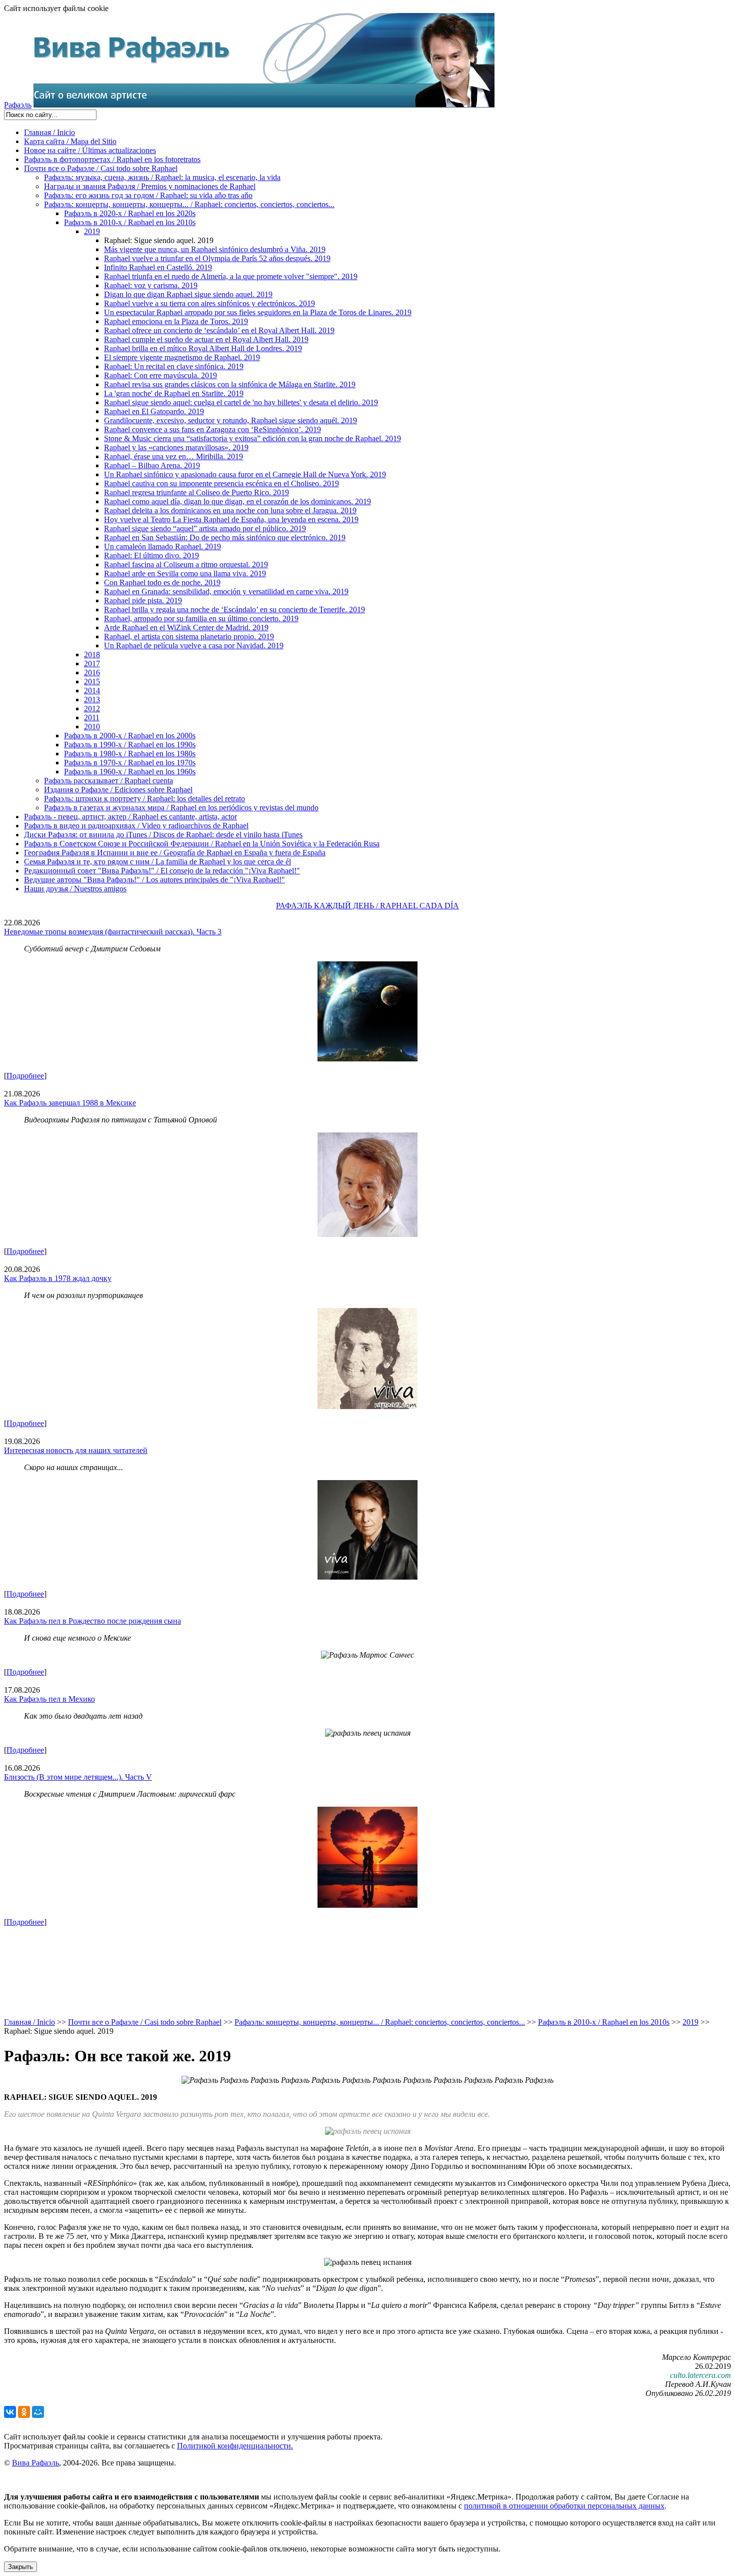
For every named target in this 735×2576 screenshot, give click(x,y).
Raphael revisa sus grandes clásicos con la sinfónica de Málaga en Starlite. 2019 (230, 384)
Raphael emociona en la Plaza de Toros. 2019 (176, 321)
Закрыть (20, 2567)
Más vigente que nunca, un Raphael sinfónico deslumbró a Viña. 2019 (215, 249)
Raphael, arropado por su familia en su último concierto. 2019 (201, 618)
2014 (92, 691)
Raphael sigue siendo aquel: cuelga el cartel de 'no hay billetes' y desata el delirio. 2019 (241, 402)
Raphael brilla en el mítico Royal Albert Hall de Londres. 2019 (203, 348)
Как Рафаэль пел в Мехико (49, 1699)
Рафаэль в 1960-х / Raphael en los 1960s (130, 772)
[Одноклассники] (24, 2412)
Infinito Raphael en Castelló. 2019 (158, 267)
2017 (92, 664)
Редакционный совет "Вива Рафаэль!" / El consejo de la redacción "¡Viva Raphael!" (162, 871)
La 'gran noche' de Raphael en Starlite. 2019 (174, 393)
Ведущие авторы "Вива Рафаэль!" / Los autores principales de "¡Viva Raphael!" (154, 880)
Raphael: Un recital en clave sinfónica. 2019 (174, 366)
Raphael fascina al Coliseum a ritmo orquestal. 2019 (186, 564)
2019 (92, 231)
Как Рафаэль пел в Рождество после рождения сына (92, 1621)
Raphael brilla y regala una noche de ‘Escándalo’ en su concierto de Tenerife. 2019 (234, 609)
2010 (92, 727)
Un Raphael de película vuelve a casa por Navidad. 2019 (194, 646)
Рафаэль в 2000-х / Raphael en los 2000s (130, 736)
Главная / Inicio (49, 132)
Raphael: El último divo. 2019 (151, 555)
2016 (92, 673)
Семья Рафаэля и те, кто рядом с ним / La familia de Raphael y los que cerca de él (157, 862)
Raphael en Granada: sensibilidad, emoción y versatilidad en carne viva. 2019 (226, 591)
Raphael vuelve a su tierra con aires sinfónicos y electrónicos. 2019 (209, 303)
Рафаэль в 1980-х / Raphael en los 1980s (130, 754)
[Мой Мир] (38, 2412)
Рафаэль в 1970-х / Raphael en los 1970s (130, 763)
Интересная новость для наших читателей (76, 1450)
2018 (92, 655)
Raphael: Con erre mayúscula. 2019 (160, 375)
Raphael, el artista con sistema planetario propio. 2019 (189, 636)
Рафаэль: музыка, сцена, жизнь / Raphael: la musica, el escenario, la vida (162, 177)
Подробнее (25, 1076)
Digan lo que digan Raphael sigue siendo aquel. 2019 (188, 294)
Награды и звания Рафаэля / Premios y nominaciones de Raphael (150, 186)
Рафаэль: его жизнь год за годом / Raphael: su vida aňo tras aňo (148, 195)
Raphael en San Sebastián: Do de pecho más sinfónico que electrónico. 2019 (225, 537)
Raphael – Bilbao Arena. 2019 (152, 465)
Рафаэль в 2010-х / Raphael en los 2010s (130, 222)
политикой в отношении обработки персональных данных (564, 2506)
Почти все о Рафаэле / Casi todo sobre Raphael (101, 168)
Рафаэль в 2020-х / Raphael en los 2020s (130, 213)
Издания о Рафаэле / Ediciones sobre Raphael (118, 790)
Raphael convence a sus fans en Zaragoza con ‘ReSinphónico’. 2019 (212, 429)
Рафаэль (18, 105)
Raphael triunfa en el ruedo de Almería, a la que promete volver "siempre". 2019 (231, 276)
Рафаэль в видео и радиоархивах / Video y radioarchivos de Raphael (136, 826)
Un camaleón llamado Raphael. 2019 (162, 546)
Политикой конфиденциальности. (235, 2446)
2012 (92, 709)
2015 (92, 682)
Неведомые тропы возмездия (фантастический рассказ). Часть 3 (113, 932)
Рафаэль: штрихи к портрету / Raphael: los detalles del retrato (144, 799)
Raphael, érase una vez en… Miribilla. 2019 (173, 456)
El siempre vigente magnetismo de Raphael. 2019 (182, 357)
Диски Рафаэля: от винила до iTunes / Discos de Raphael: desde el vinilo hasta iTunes (163, 835)
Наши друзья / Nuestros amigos (75, 889)
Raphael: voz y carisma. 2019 (151, 285)
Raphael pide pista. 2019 (143, 600)
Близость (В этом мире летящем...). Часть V (78, 1777)
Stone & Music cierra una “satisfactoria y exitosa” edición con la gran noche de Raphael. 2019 (252, 438)
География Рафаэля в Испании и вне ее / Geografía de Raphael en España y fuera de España (175, 853)
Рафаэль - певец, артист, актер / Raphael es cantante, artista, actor (130, 817)
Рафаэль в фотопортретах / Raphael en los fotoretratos (112, 159)
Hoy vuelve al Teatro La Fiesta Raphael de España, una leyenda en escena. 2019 (231, 519)
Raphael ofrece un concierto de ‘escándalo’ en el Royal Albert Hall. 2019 (219, 330)
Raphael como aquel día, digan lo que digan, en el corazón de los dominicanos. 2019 (237, 501)
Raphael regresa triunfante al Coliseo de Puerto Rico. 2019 (196, 492)
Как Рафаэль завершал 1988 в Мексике (70, 1103)
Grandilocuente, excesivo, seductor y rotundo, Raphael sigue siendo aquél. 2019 (230, 420)
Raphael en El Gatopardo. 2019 (154, 411)
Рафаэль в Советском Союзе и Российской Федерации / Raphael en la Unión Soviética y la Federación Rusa (202, 844)
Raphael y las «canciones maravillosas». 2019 (176, 447)
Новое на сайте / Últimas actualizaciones (90, 150)
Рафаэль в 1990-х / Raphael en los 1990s (130, 745)
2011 (92, 718)
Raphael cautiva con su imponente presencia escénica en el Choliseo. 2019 (221, 483)
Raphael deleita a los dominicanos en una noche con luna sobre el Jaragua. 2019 (230, 510)
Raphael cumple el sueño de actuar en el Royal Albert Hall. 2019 (206, 339)
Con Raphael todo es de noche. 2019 (162, 582)
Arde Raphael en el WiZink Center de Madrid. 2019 (186, 627)
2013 (92, 700)
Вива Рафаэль (35, 2463)
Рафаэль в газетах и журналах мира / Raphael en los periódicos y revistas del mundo (181, 808)
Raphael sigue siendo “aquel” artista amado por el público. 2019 (205, 528)
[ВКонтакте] (10, 2412)
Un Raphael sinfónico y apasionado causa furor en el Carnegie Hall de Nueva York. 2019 (245, 474)
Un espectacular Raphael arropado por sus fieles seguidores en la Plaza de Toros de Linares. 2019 (258, 312)
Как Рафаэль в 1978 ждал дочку (58, 1278)
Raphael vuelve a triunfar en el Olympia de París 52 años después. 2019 (217, 258)
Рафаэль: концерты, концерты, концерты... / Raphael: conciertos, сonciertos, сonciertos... (189, 204)
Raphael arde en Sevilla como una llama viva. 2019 (185, 573)
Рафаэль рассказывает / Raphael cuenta (108, 781)
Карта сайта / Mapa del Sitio (70, 141)
